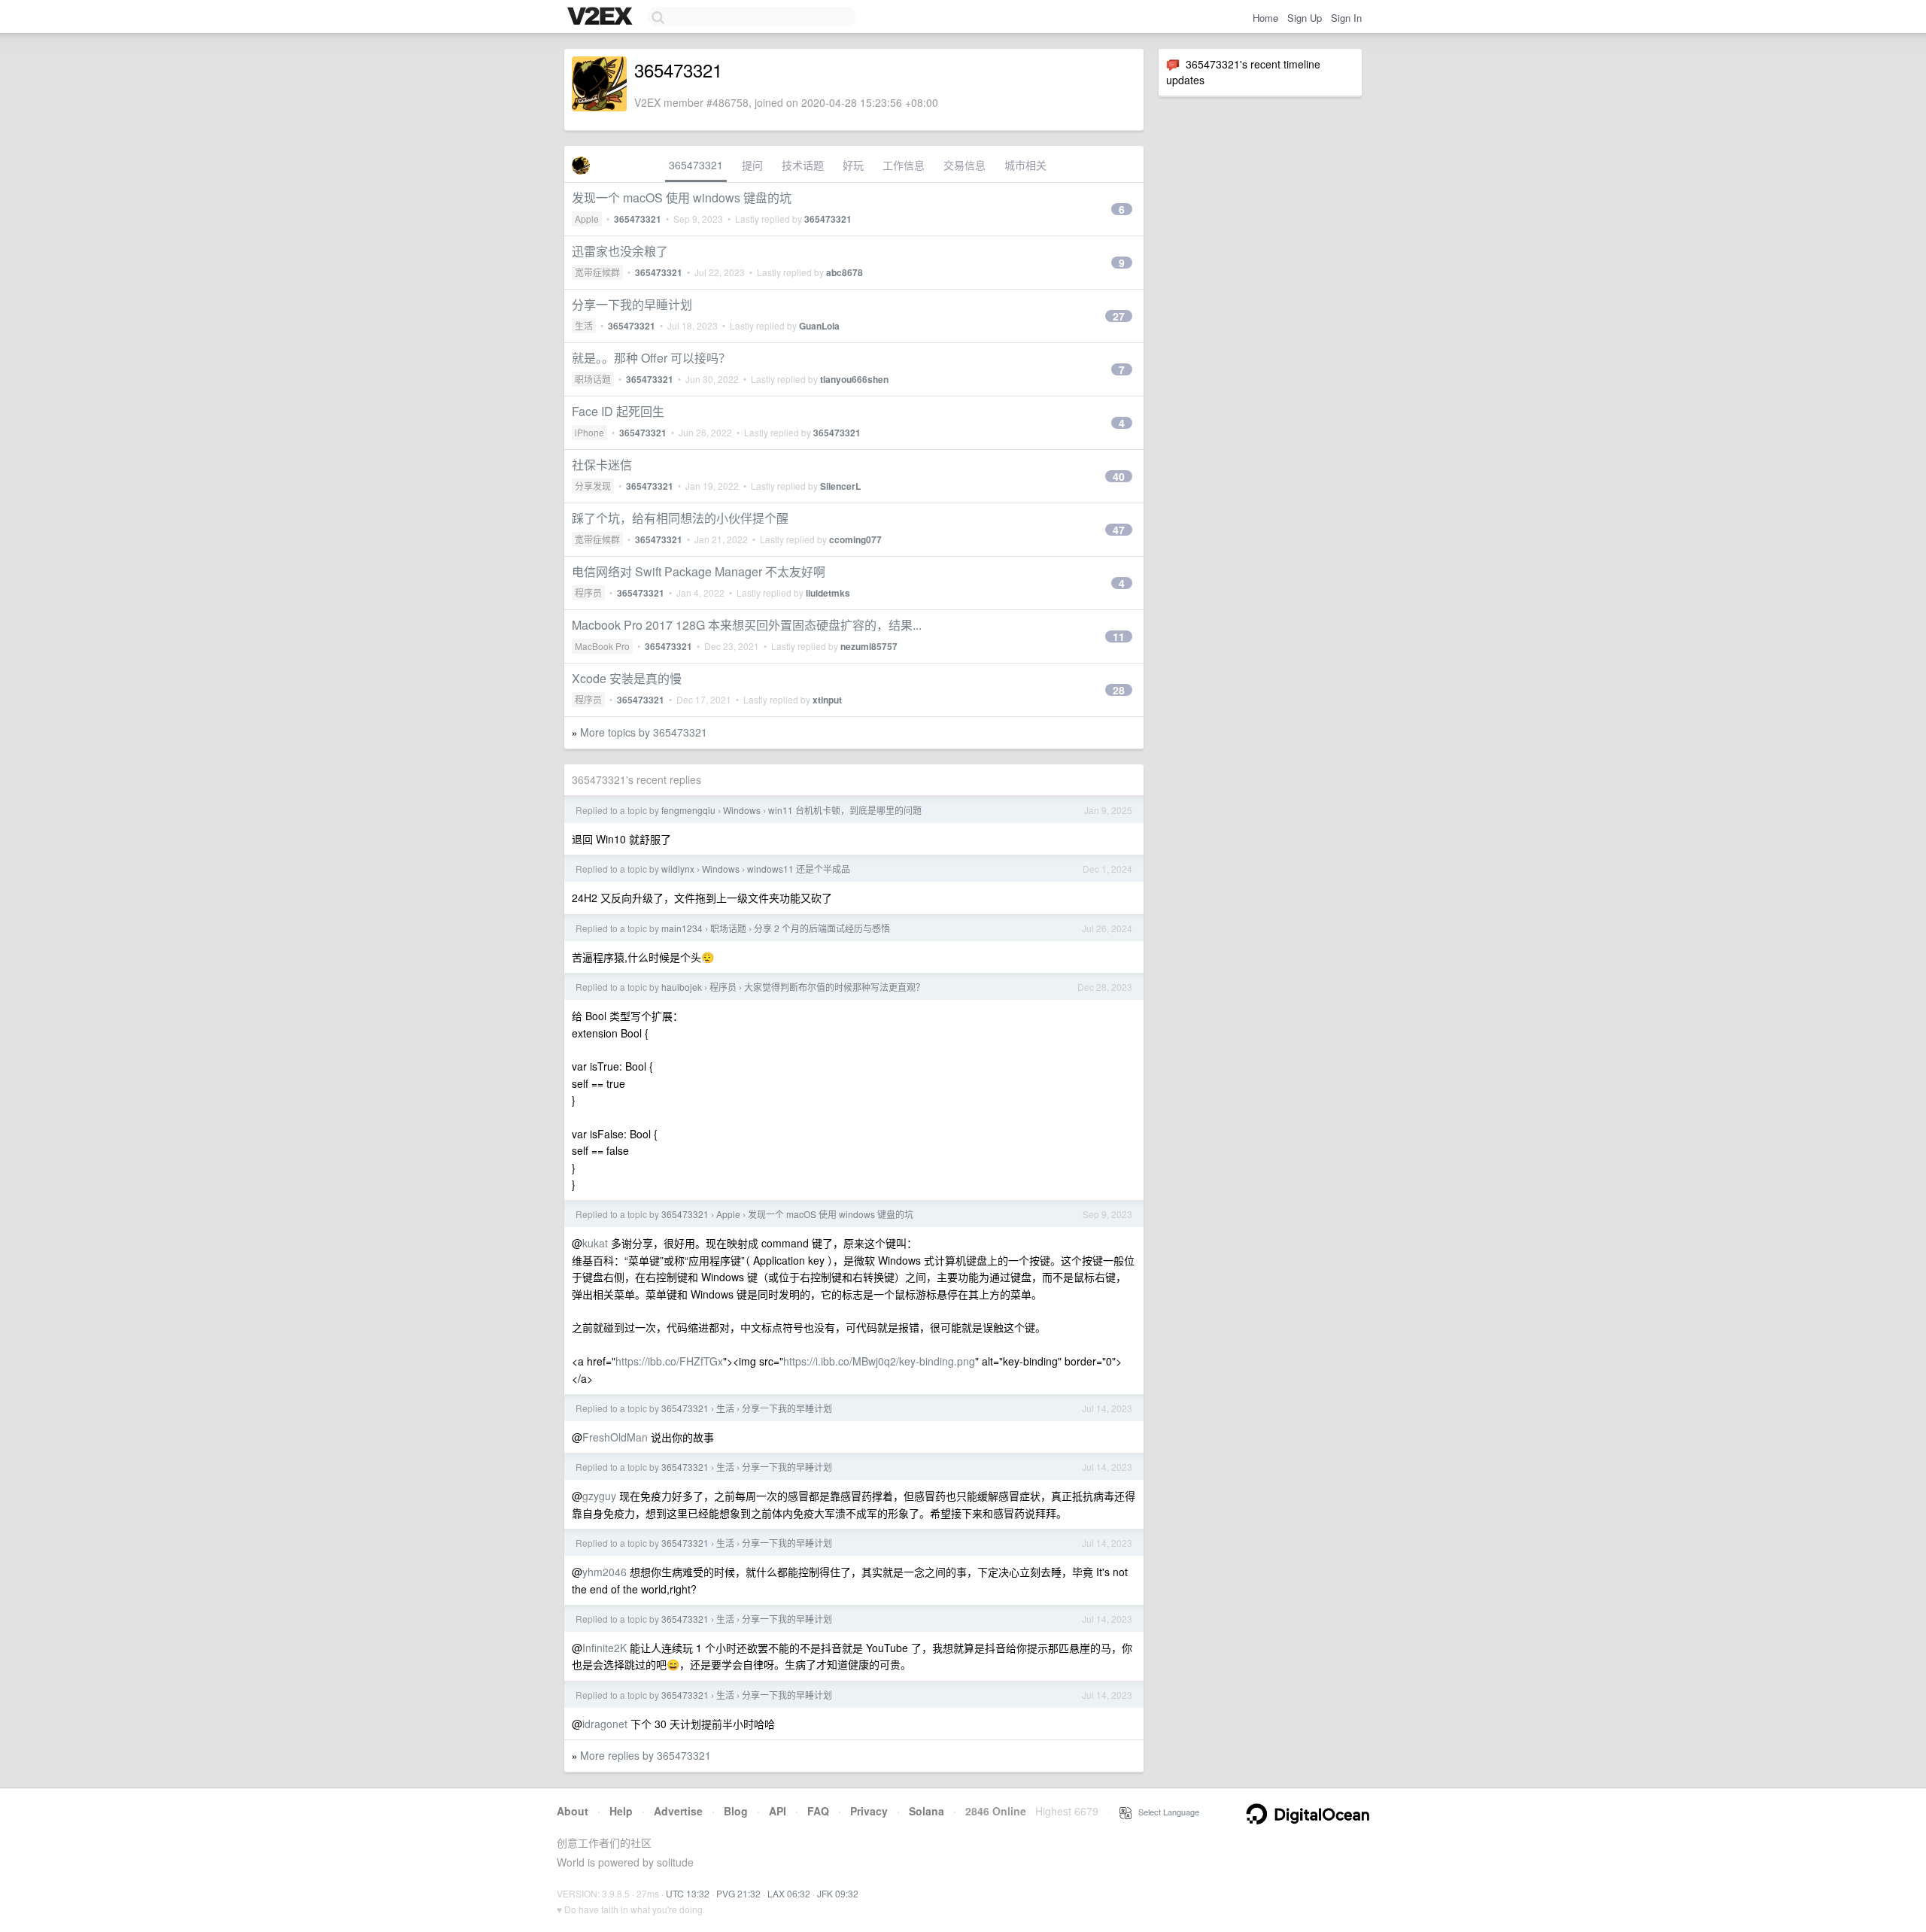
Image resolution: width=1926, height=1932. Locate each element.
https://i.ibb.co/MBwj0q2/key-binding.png (879, 1361)
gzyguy (599, 1496)
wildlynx (678, 869)
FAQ (818, 1811)
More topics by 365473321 (644, 732)
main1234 (682, 928)
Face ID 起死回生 (618, 411)
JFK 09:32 (838, 1893)
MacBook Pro (602, 646)
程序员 (588, 592)
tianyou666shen (854, 379)
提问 (752, 165)
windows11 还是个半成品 (799, 869)
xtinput (827, 700)
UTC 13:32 (688, 1893)
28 (1119, 690)
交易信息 (965, 165)
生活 (584, 325)
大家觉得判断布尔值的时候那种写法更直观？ (834, 987)
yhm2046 (605, 1572)
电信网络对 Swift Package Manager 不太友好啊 (699, 571)
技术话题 (803, 165)
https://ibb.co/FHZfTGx (669, 1361)
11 (1119, 636)
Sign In (1346, 18)
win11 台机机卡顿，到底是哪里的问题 (845, 810)
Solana (927, 1811)
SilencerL (840, 486)
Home (1265, 18)
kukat (595, 1243)
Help (621, 1811)
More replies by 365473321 (646, 1755)
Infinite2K (605, 1648)
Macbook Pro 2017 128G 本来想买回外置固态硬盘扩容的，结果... (747, 625)
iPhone (589, 432)
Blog (736, 1811)
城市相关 (1025, 165)
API (778, 1811)
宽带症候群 (597, 272)
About (573, 1811)
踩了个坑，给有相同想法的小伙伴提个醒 (680, 518)
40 (1119, 476)
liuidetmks (828, 593)
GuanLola (819, 326)
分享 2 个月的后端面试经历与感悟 (822, 928)
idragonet (605, 1724)
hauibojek (682, 987)
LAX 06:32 (789, 1893)
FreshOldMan (615, 1437)
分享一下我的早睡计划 (632, 304)
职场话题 (593, 379)
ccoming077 (855, 539)
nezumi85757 (869, 646)
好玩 (853, 165)
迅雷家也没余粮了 (620, 251)
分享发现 (593, 486)
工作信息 (904, 165)
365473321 (696, 165)
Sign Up (1305, 18)
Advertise (678, 1811)
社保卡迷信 (602, 465)
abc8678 (845, 272)
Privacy (869, 1811)
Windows (742, 810)
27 (1119, 316)
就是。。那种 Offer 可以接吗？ (651, 358)
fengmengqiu (688, 810)
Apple (587, 219)
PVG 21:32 (738, 1893)
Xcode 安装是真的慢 (627, 678)
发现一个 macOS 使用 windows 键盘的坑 (682, 197)
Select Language (1165, 1812)
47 (1119, 530)
